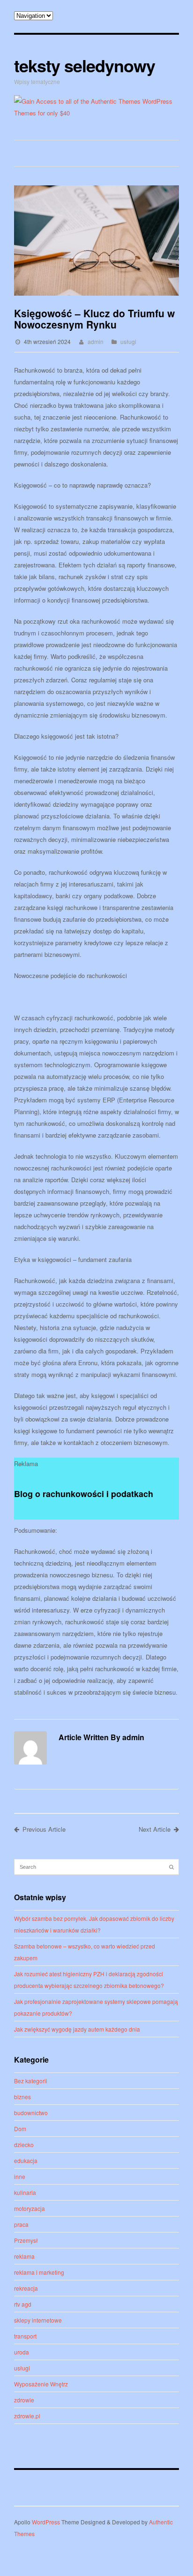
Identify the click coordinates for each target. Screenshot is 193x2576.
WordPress (46, 2522)
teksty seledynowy (85, 65)
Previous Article (44, 1829)
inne (20, 2176)
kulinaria (25, 2192)
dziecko (24, 2144)
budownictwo (31, 2113)
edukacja (26, 2160)
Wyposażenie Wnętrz (41, 2384)
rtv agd (23, 2304)
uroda (22, 2352)
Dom (20, 2129)
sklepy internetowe (38, 2320)
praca (21, 2224)
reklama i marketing (39, 2272)
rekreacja (26, 2288)
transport (25, 2336)
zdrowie (24, 2400)
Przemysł (26, 2240)
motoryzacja (30, 2208)
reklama (24, 2256)
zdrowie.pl (27, 2416)
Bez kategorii (31, 2081)
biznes (22, 2097)
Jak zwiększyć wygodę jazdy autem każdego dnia (77, 2029)
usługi (128, 341)
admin (96, 341)
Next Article (155, 1829)
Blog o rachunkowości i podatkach (84, 1494)
